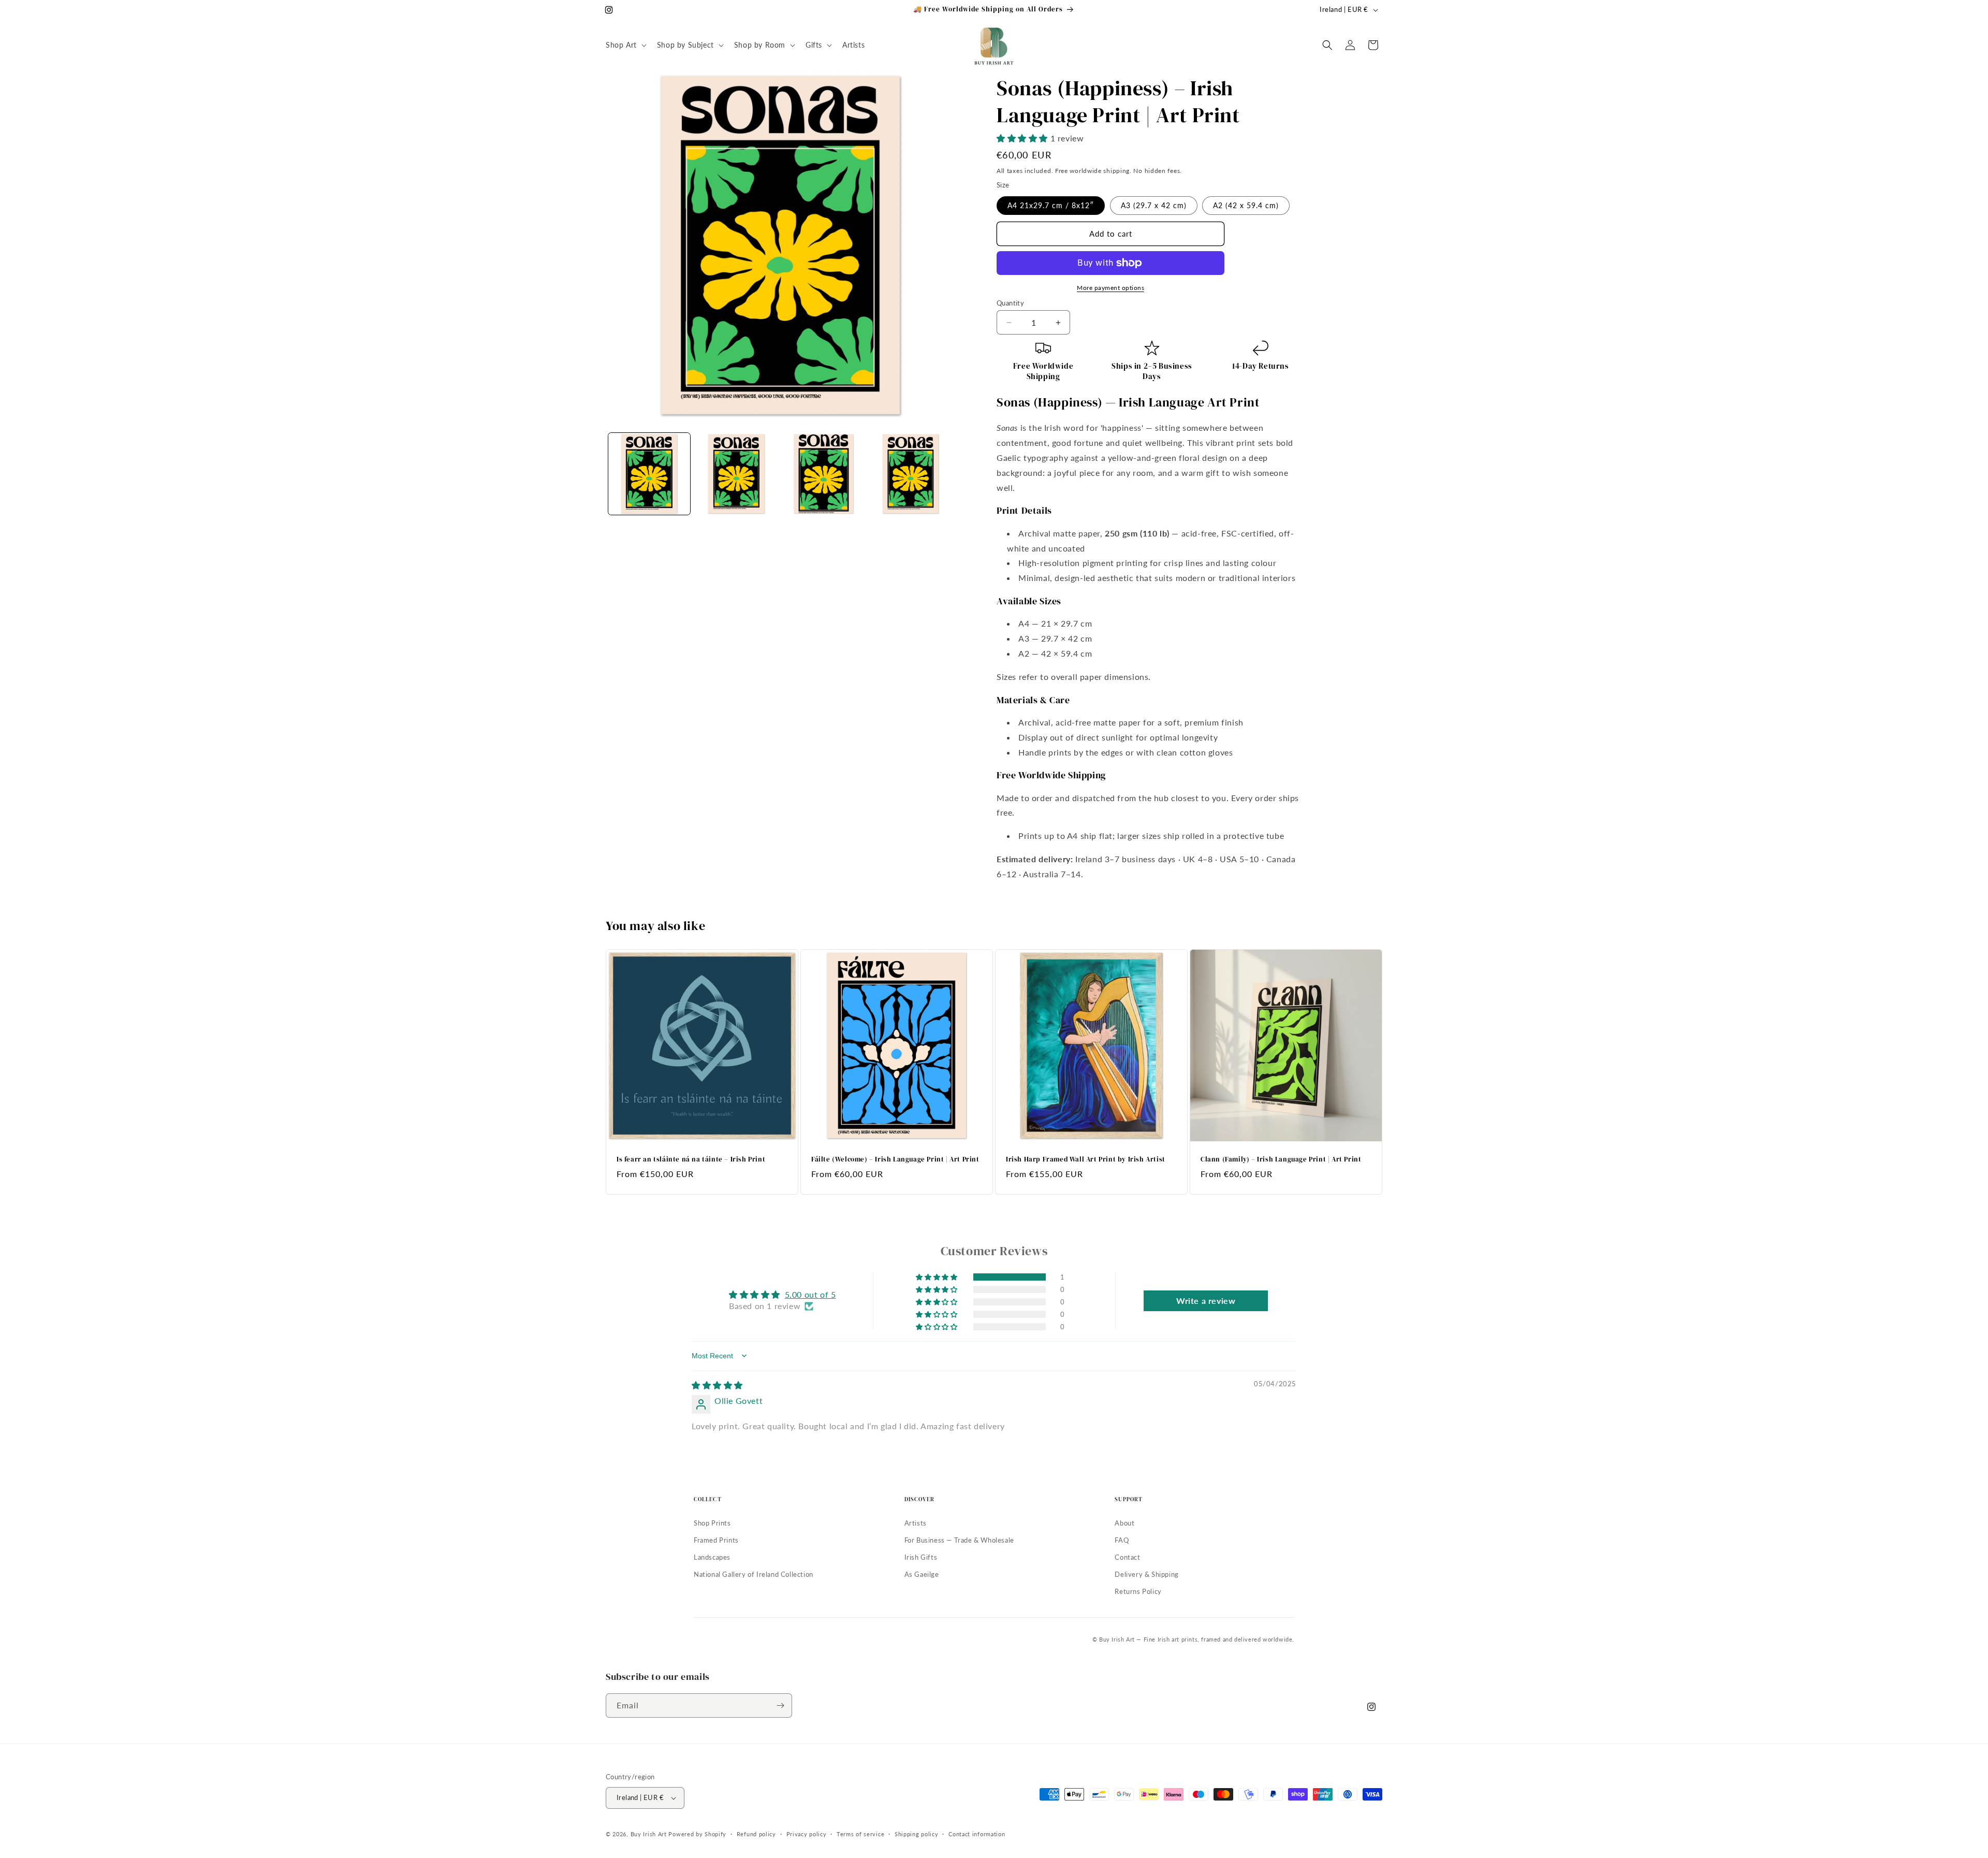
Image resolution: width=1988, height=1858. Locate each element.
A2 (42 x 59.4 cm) (1246, 205)
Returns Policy (1138, 1591)
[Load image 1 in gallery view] (649, 474)
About (1124, 1523)
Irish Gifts (921, 1557)
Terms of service (860, 1834)
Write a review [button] (1206, 1300)
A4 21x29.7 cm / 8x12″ (1051, 205)
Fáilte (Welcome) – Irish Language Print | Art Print (895, 1159)
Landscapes (712, 1557)
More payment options (1110, 288)
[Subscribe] (780, 1705)
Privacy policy (807, 1834)
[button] (625, 45)
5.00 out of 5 (810, 1294)
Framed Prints (716, 1540)
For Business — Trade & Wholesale (959, 1540)
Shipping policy (917, 1834)
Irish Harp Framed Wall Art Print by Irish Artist (1086, 1159)
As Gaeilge (922, 1574)
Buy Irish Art (649, 1834)
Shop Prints (712, 1523)
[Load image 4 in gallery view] (911, 474)
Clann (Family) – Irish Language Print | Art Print (1281, 1159)
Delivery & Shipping (1146, 1574)
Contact (1127, 1557)
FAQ (1122, 1540)
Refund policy (756, 1834)
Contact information (977, 1834)
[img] (717, 1385)
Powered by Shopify (697, 1834)
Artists (916, 1523)
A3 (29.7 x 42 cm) (1154, 205)
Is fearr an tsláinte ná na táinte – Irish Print (691, 1159)
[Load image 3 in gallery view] (824, 474)
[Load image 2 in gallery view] (736, 474)
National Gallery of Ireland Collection (754, 1574)
